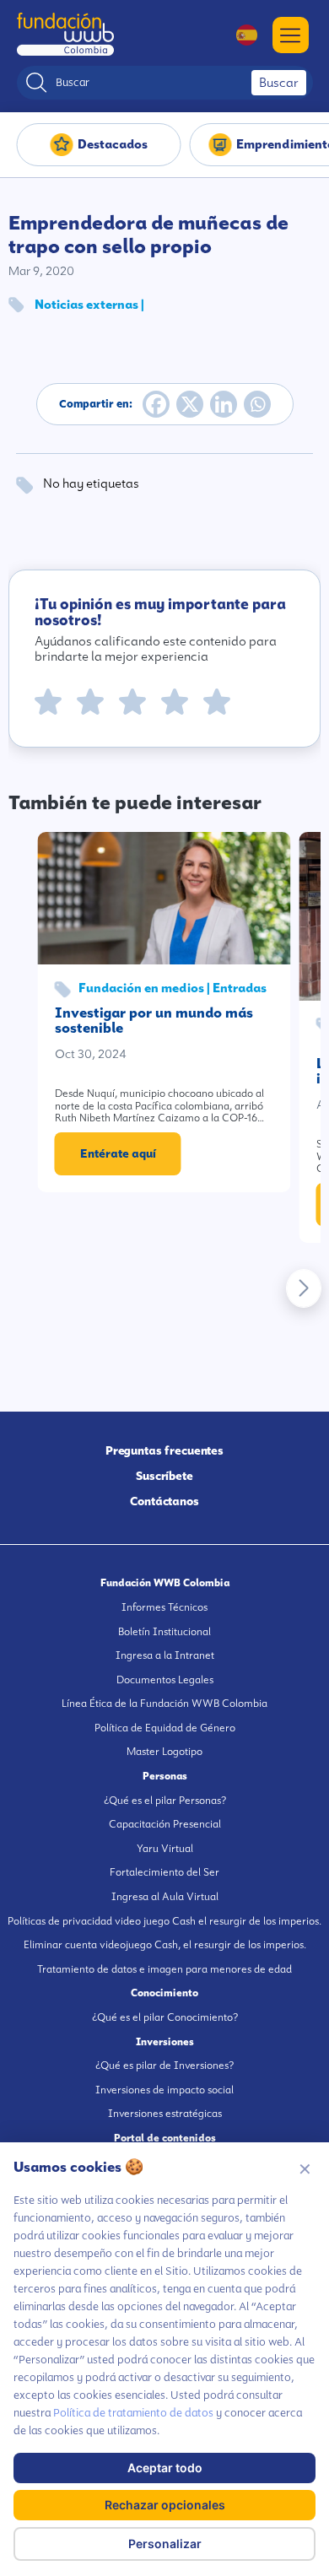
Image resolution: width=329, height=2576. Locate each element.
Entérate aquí (118, 1153)
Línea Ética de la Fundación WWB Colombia (164, 1704)
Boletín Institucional (164, 1632)
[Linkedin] (224, 404)
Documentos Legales (165, 1680)
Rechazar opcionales (165, 2505)
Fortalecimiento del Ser (164, 1872)
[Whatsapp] (257, 404)
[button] (304, 1288)
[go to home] (65, 34)
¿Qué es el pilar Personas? (165, 1801)
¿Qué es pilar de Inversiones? (164, 2066)
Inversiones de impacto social (164, 2090)
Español (238, 35)
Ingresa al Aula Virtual (165, 1897)
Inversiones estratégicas (165, 2114)
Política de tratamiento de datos (133, 2413)
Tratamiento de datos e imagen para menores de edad (164, 1969)
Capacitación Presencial (165, 1824)
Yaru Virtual (165, 1849)
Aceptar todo (165, 2468)
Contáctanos (164, 1501)
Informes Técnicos (164, 1607)
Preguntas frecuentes (165, 1450)
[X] (190, 404)
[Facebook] (156, 404)
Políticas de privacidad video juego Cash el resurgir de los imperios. (164, 1921)
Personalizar (165, 2544)
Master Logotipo (164, 1752)
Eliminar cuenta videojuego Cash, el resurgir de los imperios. (165, 1945)
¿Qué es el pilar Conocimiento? (165, 2017)
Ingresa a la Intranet (165, 1655)
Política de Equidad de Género (165, 1728)
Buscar (279, 83)
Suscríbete (164, 1476)
